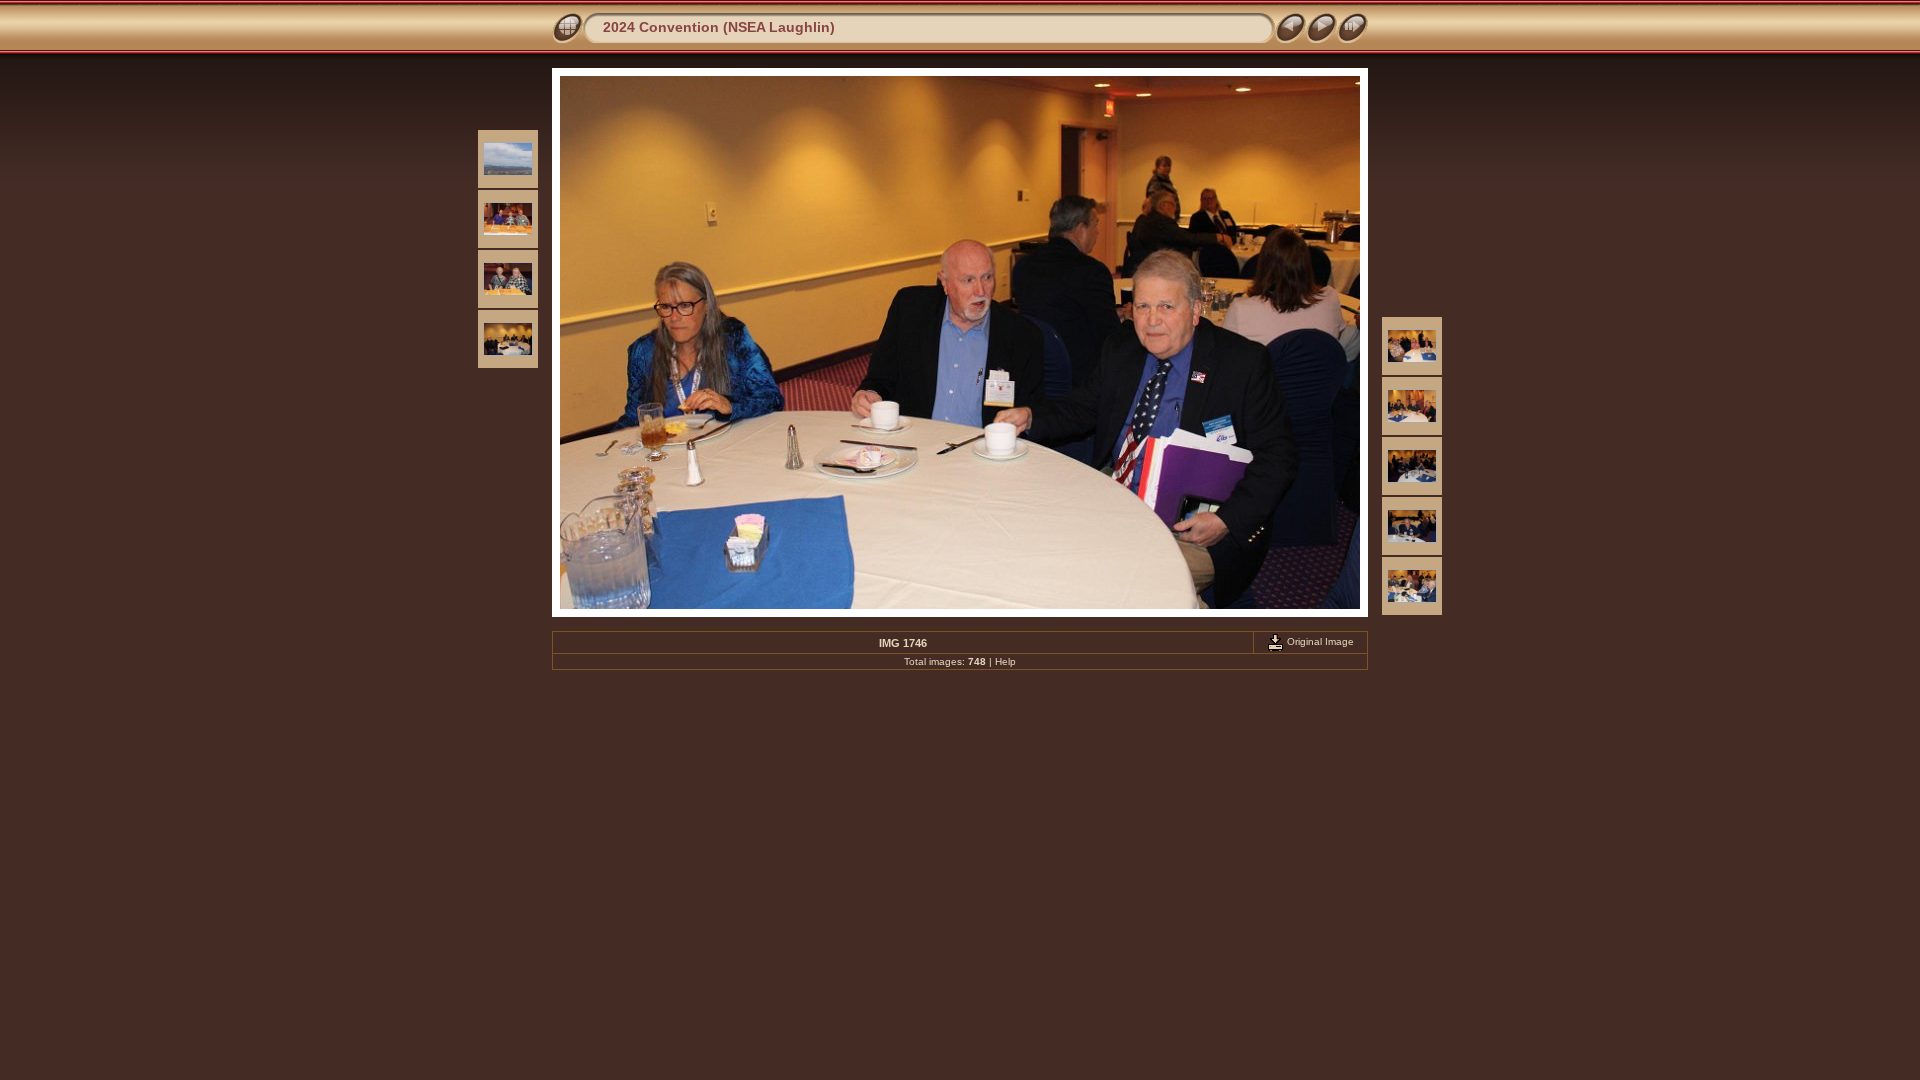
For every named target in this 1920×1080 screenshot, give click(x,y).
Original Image (1319, 641)
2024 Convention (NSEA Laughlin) (719, 27)
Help (1005, 661)
